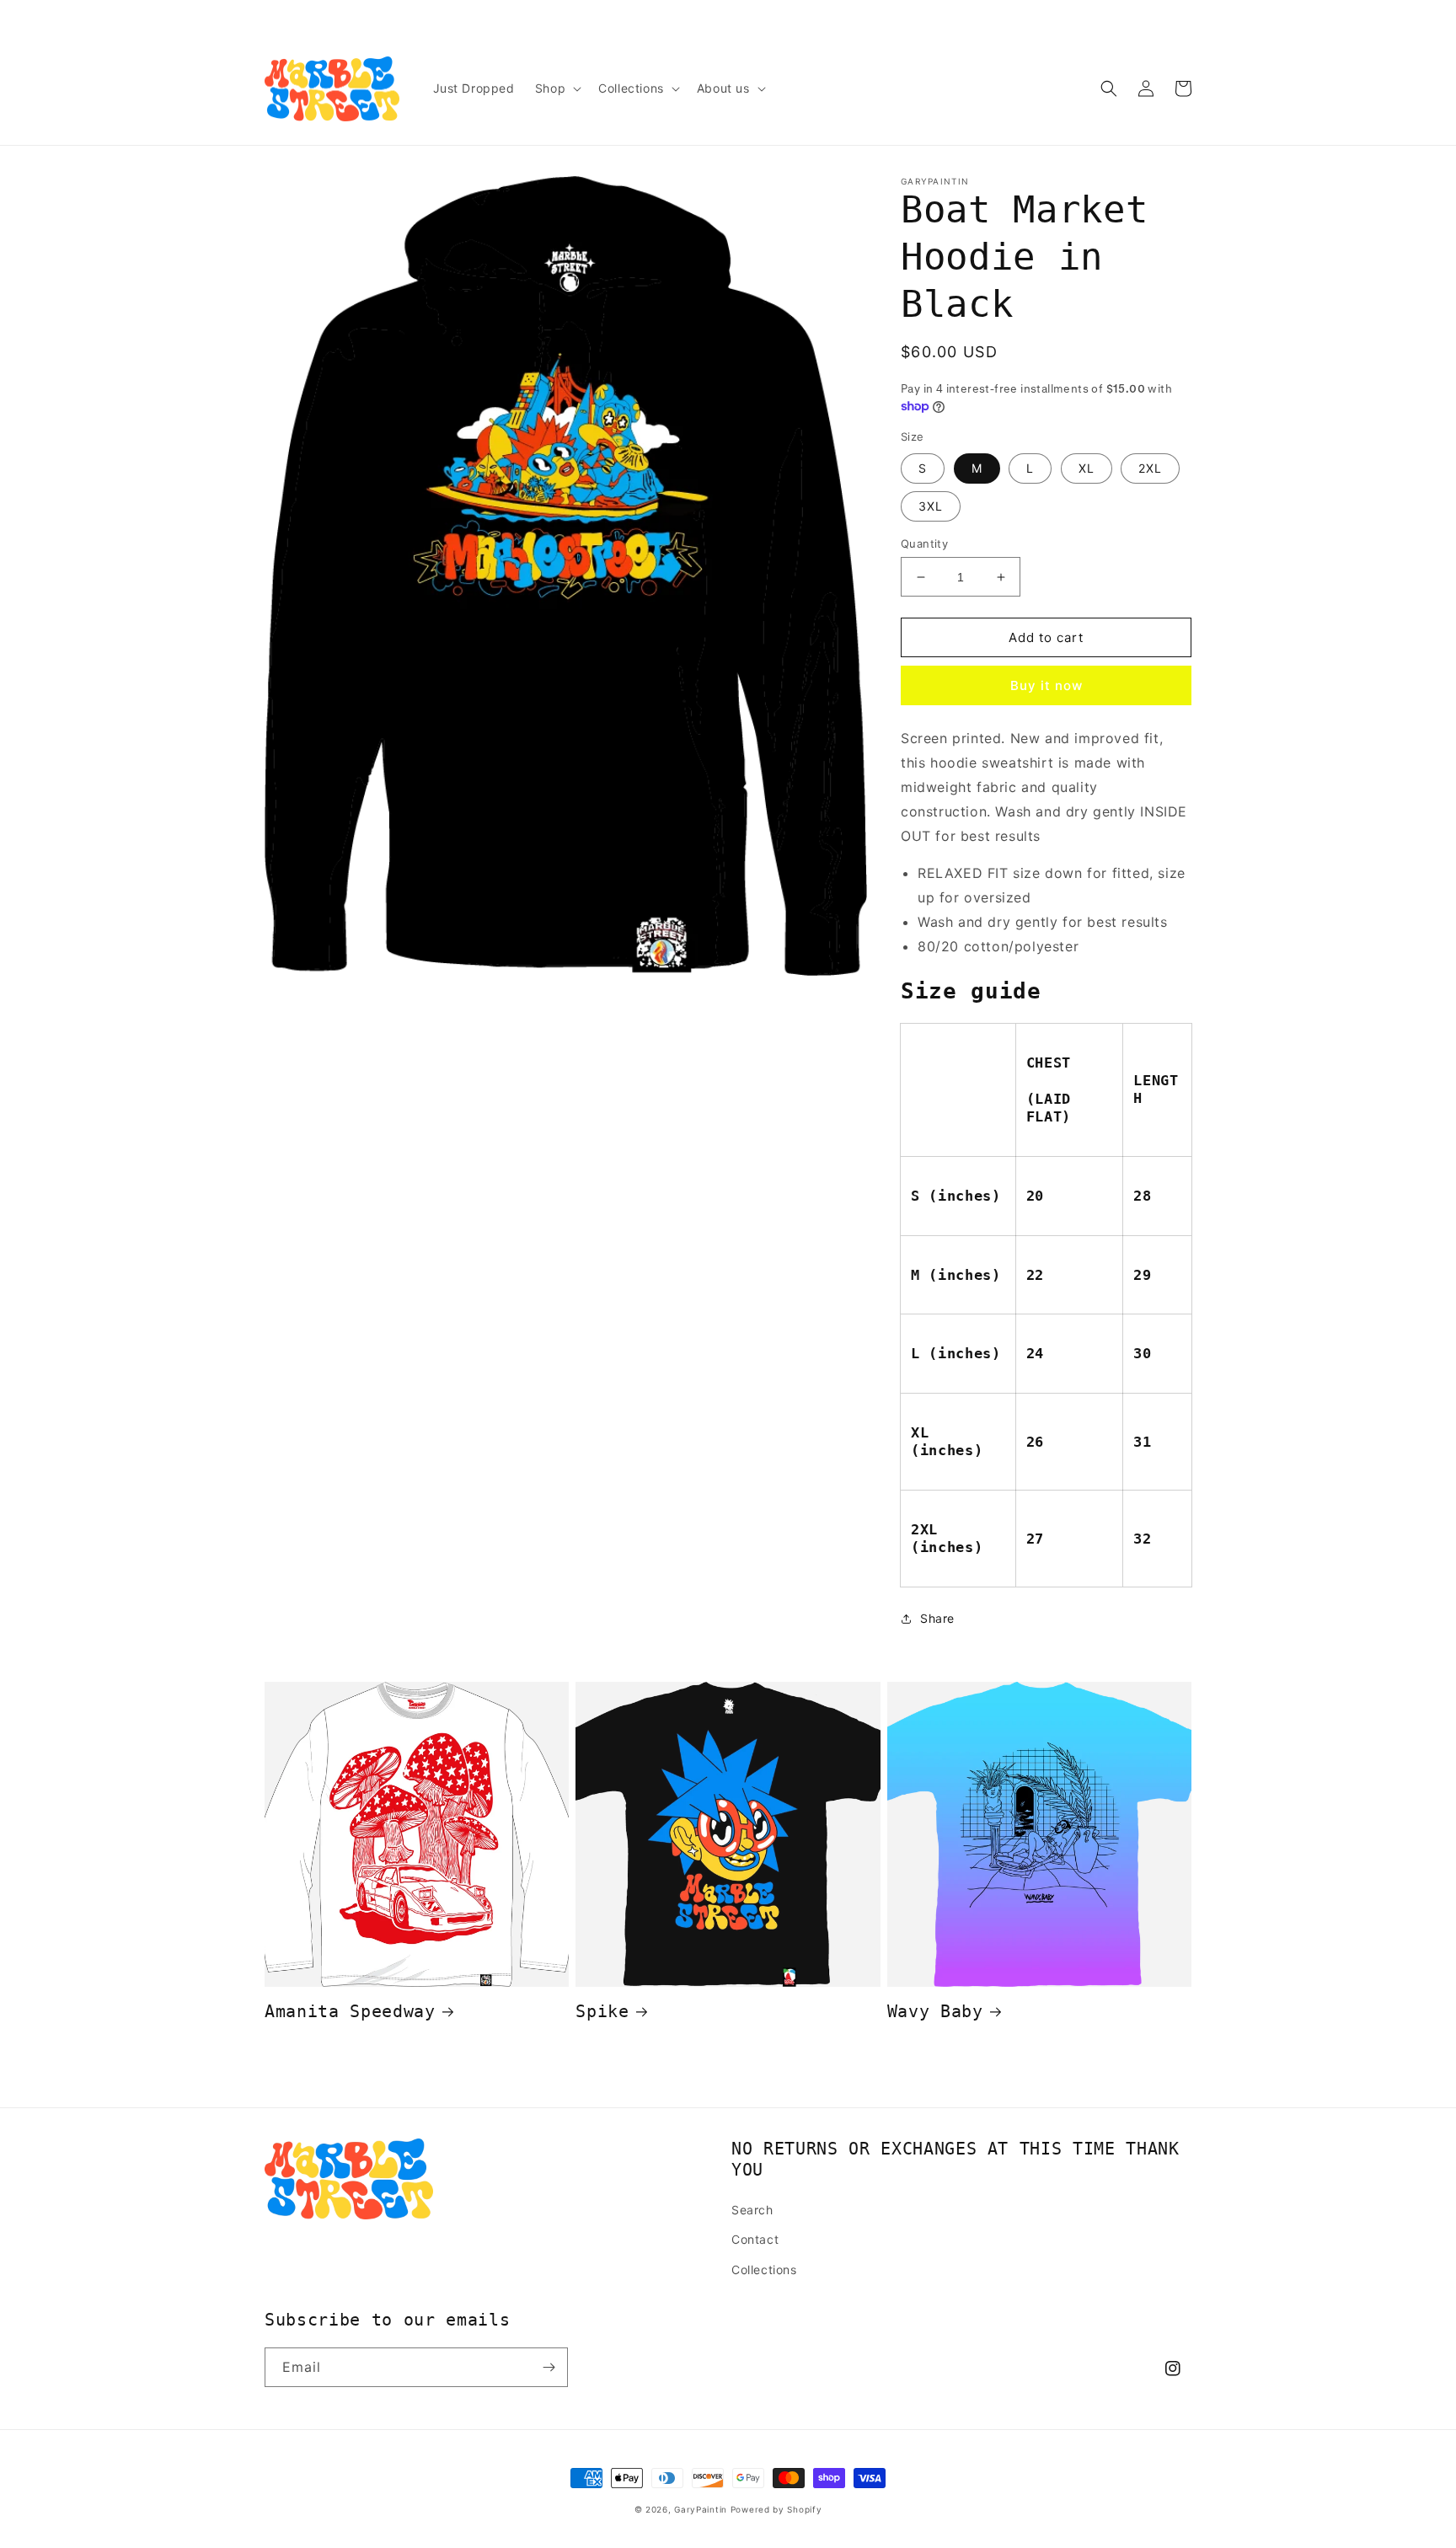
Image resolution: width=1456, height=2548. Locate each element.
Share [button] (937, 1618)
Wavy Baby (935, 2012)
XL (1087, 468)
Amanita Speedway (350, 2012)
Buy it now (1046, 685)
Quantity (924, 543)
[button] (557, 88)
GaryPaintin (701, 2509)
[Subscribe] (549, 2367)
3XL (931, 506)
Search (752, 2210)
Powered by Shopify (776, 2509)
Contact (755, 2239)
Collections (764, 2270)
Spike (602, 2012)
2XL (1150, 468)
